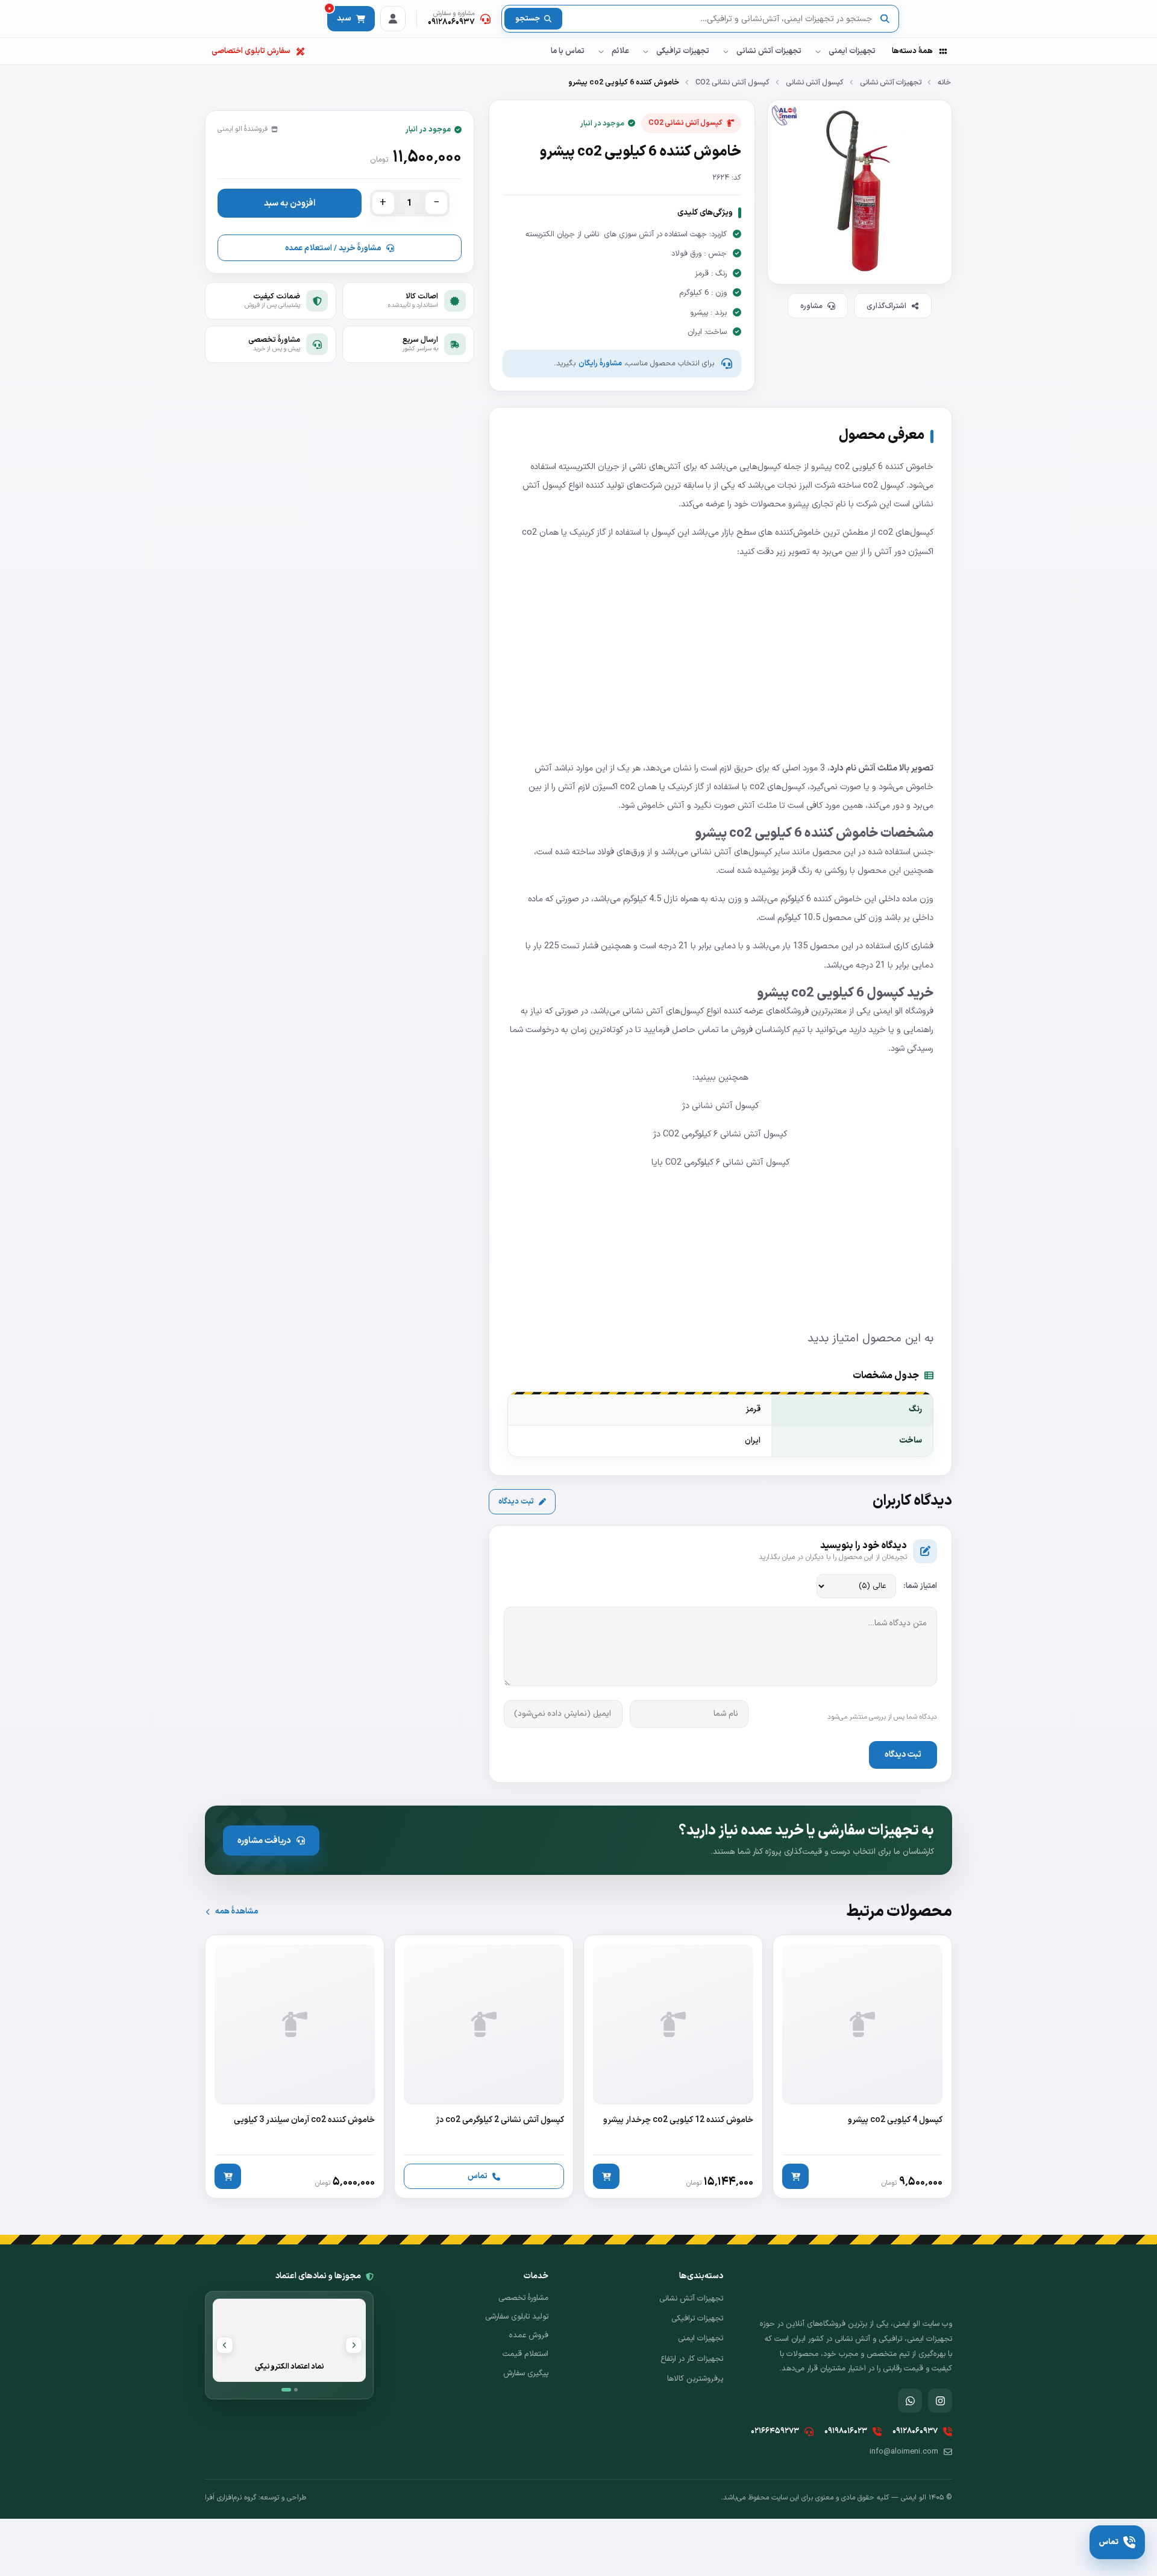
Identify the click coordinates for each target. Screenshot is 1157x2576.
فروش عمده (529, 2335)
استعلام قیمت (525, 2354)
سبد (340, 15)
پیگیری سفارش (526, 2373)
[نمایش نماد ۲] (296, 2390)
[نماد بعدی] (225, 2345)
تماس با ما (568, 51)
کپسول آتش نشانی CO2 (732, 82)
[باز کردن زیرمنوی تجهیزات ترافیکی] (645, 51)
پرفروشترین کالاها (695, 2379)
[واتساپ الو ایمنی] (910, 2401)
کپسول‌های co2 (906, 532)
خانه (944, 82)
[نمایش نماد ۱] (286, 2390)
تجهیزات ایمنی (852, 51)
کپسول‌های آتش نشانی (731, 852)
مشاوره (811, 306)
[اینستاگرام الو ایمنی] (940, 2401)
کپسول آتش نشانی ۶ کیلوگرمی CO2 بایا (720, 1162)
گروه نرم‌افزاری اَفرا (230, 2498)
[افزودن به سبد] (795, 2176)
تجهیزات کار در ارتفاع (692, 2359)
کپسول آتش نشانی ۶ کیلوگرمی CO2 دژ (720, 1134)
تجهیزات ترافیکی (683, 51)
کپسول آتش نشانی (815, 82)
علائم (620, 51)
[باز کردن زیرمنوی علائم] (601, 51)
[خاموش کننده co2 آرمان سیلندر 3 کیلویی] (295, 2067)
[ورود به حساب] (393, 19)
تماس (478, 2176)
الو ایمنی (888, 1011)
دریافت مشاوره (264, 1841)
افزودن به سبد (290, 203)
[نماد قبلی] (354, 2345)
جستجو (528, 19)
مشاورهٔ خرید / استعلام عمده (333, 248)
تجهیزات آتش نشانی (769, 51)
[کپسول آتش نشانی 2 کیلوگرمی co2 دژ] (484, 2067)
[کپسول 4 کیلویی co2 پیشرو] (862, 2067)
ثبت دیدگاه (516, 1502)
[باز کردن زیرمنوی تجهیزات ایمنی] (818, 51)
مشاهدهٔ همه (237, 1911)
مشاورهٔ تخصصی (523, 2298)
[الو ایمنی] (931, 19)
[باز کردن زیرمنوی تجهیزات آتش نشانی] (726, 51)
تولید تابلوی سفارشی (517, 2317)
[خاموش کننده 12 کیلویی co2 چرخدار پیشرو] (673, 2067)
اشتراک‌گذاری (886, 306)
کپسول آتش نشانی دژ (720, 1106)
